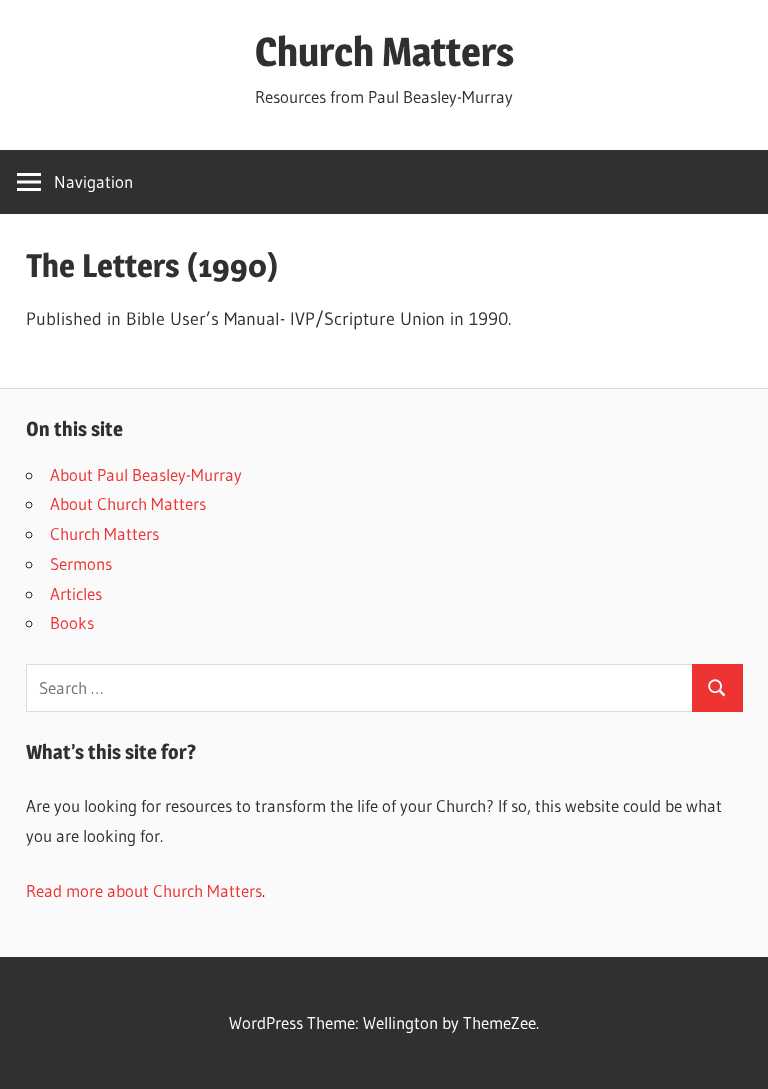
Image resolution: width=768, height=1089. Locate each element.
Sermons (81, 563)
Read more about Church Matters (144, 890)
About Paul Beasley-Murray (146, 474)
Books (72, 622)
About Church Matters (128, 503)
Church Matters (384, 51)
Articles (76, 593)
